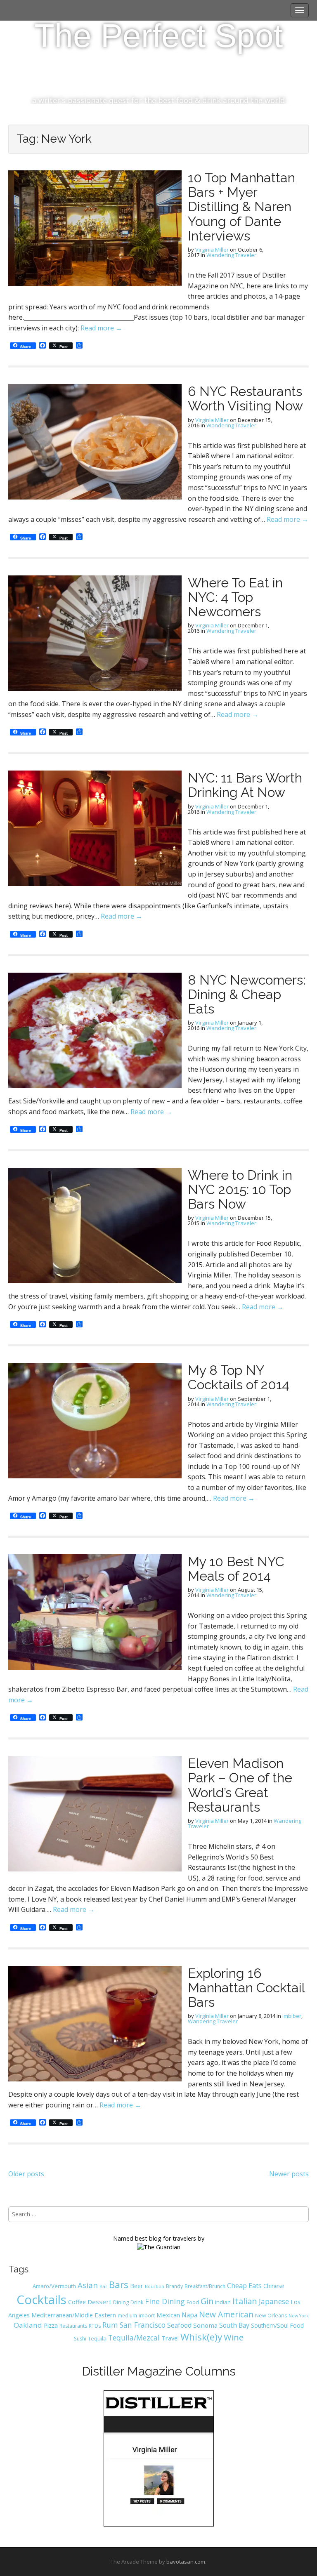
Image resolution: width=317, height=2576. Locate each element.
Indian (223, 2302)
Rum (110, 2325)
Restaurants (73, 2326)
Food (193, 2302)
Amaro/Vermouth (54, 2286)
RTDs (95, 2326)
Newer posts (289, 2174)
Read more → (101, 328)
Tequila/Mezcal (134, 2338)
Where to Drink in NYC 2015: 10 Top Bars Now (240, 1189)
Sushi (80, 2339)
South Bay (234, 2325)
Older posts (26, 2174)
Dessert (99, 2302)
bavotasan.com (186, 2562)
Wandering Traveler (231, 255)
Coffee (77, 2302)
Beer (137, 2286)
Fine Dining (165, 2301)
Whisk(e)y (201, 2337)
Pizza (51, 2325)
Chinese (274, 2286)
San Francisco (143, 2325)
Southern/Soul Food (277, 2325)
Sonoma (205, 2325)
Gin (207, 2301)
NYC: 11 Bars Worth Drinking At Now (245, 785)
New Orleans (271, 2316)
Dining (121, 2302)
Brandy (174, 2286)
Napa (189, 2315)
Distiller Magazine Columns (159, 2371)
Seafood (179, 2325)
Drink (137, 2302)
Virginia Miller (212, 250)
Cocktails (41, 2300)
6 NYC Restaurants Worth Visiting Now (245, 398)
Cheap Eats (244, 2286)
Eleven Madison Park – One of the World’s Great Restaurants (240, 1785)
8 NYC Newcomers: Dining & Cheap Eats (247, 994)
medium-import (136, 2315)
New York (299, 2316)
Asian (88, 2285)
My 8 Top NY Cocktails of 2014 (239, 1377)
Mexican (168, 2315)
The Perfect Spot (158, 36)
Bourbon (155, 2286)
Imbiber (292, 2016)
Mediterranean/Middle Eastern (74, 2315)
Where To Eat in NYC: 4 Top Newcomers (235, 597)
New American (226, 2314)
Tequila (97, 2338)
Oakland (28, 2325)
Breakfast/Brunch (205, 2286)
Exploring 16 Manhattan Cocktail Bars (246, 1988)
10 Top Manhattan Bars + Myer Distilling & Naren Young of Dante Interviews (241, 207)
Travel (170, 2338)
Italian (245, 2301)
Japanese (274, 2301)
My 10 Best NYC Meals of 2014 (236, 1569)
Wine (234, 2337)
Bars (119, 2284)
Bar (103, 2286)
